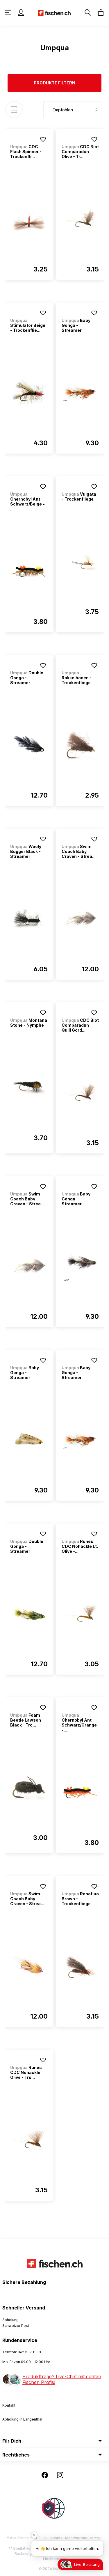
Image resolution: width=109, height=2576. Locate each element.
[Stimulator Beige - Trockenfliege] (29, 393)
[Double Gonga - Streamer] (29, 745)
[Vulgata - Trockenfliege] (80, 561)
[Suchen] (87, 12)
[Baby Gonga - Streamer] (80, 393)
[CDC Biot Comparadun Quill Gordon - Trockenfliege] (80, 1093)
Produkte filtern (54, 83)
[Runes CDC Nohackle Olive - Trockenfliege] (29, 2140)
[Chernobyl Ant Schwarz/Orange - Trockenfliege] (80, 1792)
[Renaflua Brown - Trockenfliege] (80, 1966)
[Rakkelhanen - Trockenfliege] (80, 745)
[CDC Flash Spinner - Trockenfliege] (29, 219)
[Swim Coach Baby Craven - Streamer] (80, 919)
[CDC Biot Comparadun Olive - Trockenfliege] (80, 219)
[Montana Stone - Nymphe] (29, 1088)
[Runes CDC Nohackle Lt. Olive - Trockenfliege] (80, 1614)
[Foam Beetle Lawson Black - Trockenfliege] (29, 1787)
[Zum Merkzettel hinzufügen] (43, 139)
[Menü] (9, 12)
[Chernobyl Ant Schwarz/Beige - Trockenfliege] (29, 571)
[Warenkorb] (99, 12)
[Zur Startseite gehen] (54, 12)
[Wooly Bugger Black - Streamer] (29, 919)
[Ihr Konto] (21, 12)
